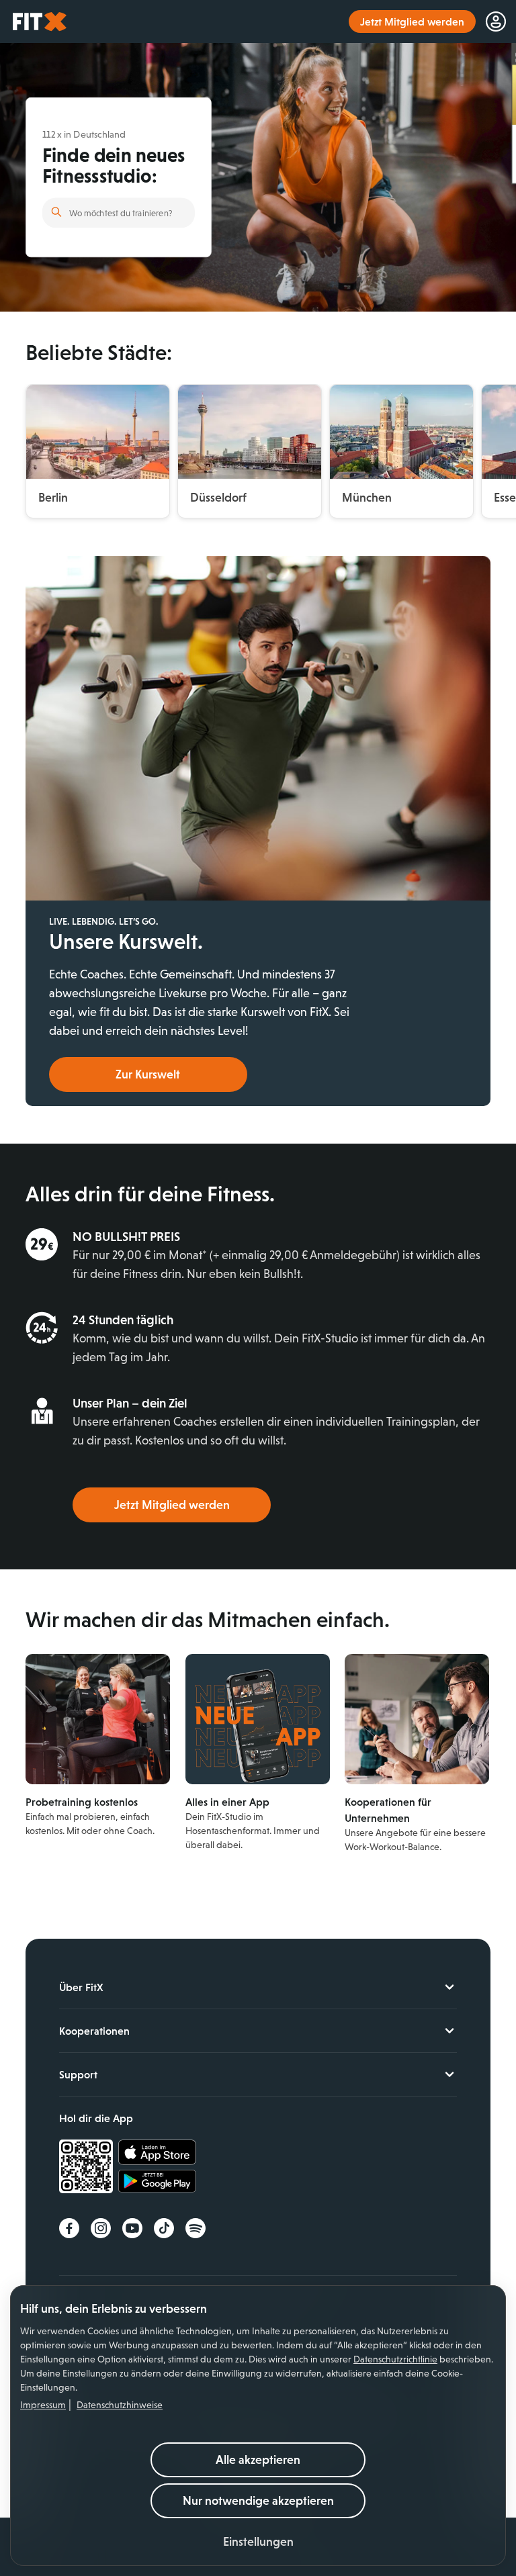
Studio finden (56, 212)
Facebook (69, 2228)
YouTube (132, 2228)
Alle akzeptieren (258, 2460)
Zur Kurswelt (148, 1074)
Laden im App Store (157, 2153)
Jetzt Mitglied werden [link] (412, 21)
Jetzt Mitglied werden (172, 1505)
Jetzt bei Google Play (157, 2183)
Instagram (101, 2228)
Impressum (43, 2405)
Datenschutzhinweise (120, 2405)
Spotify (196, 2228)
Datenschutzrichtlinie (395, 2359)
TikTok (164, 2228)
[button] (258, 2542)
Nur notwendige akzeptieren (258, 2501)
